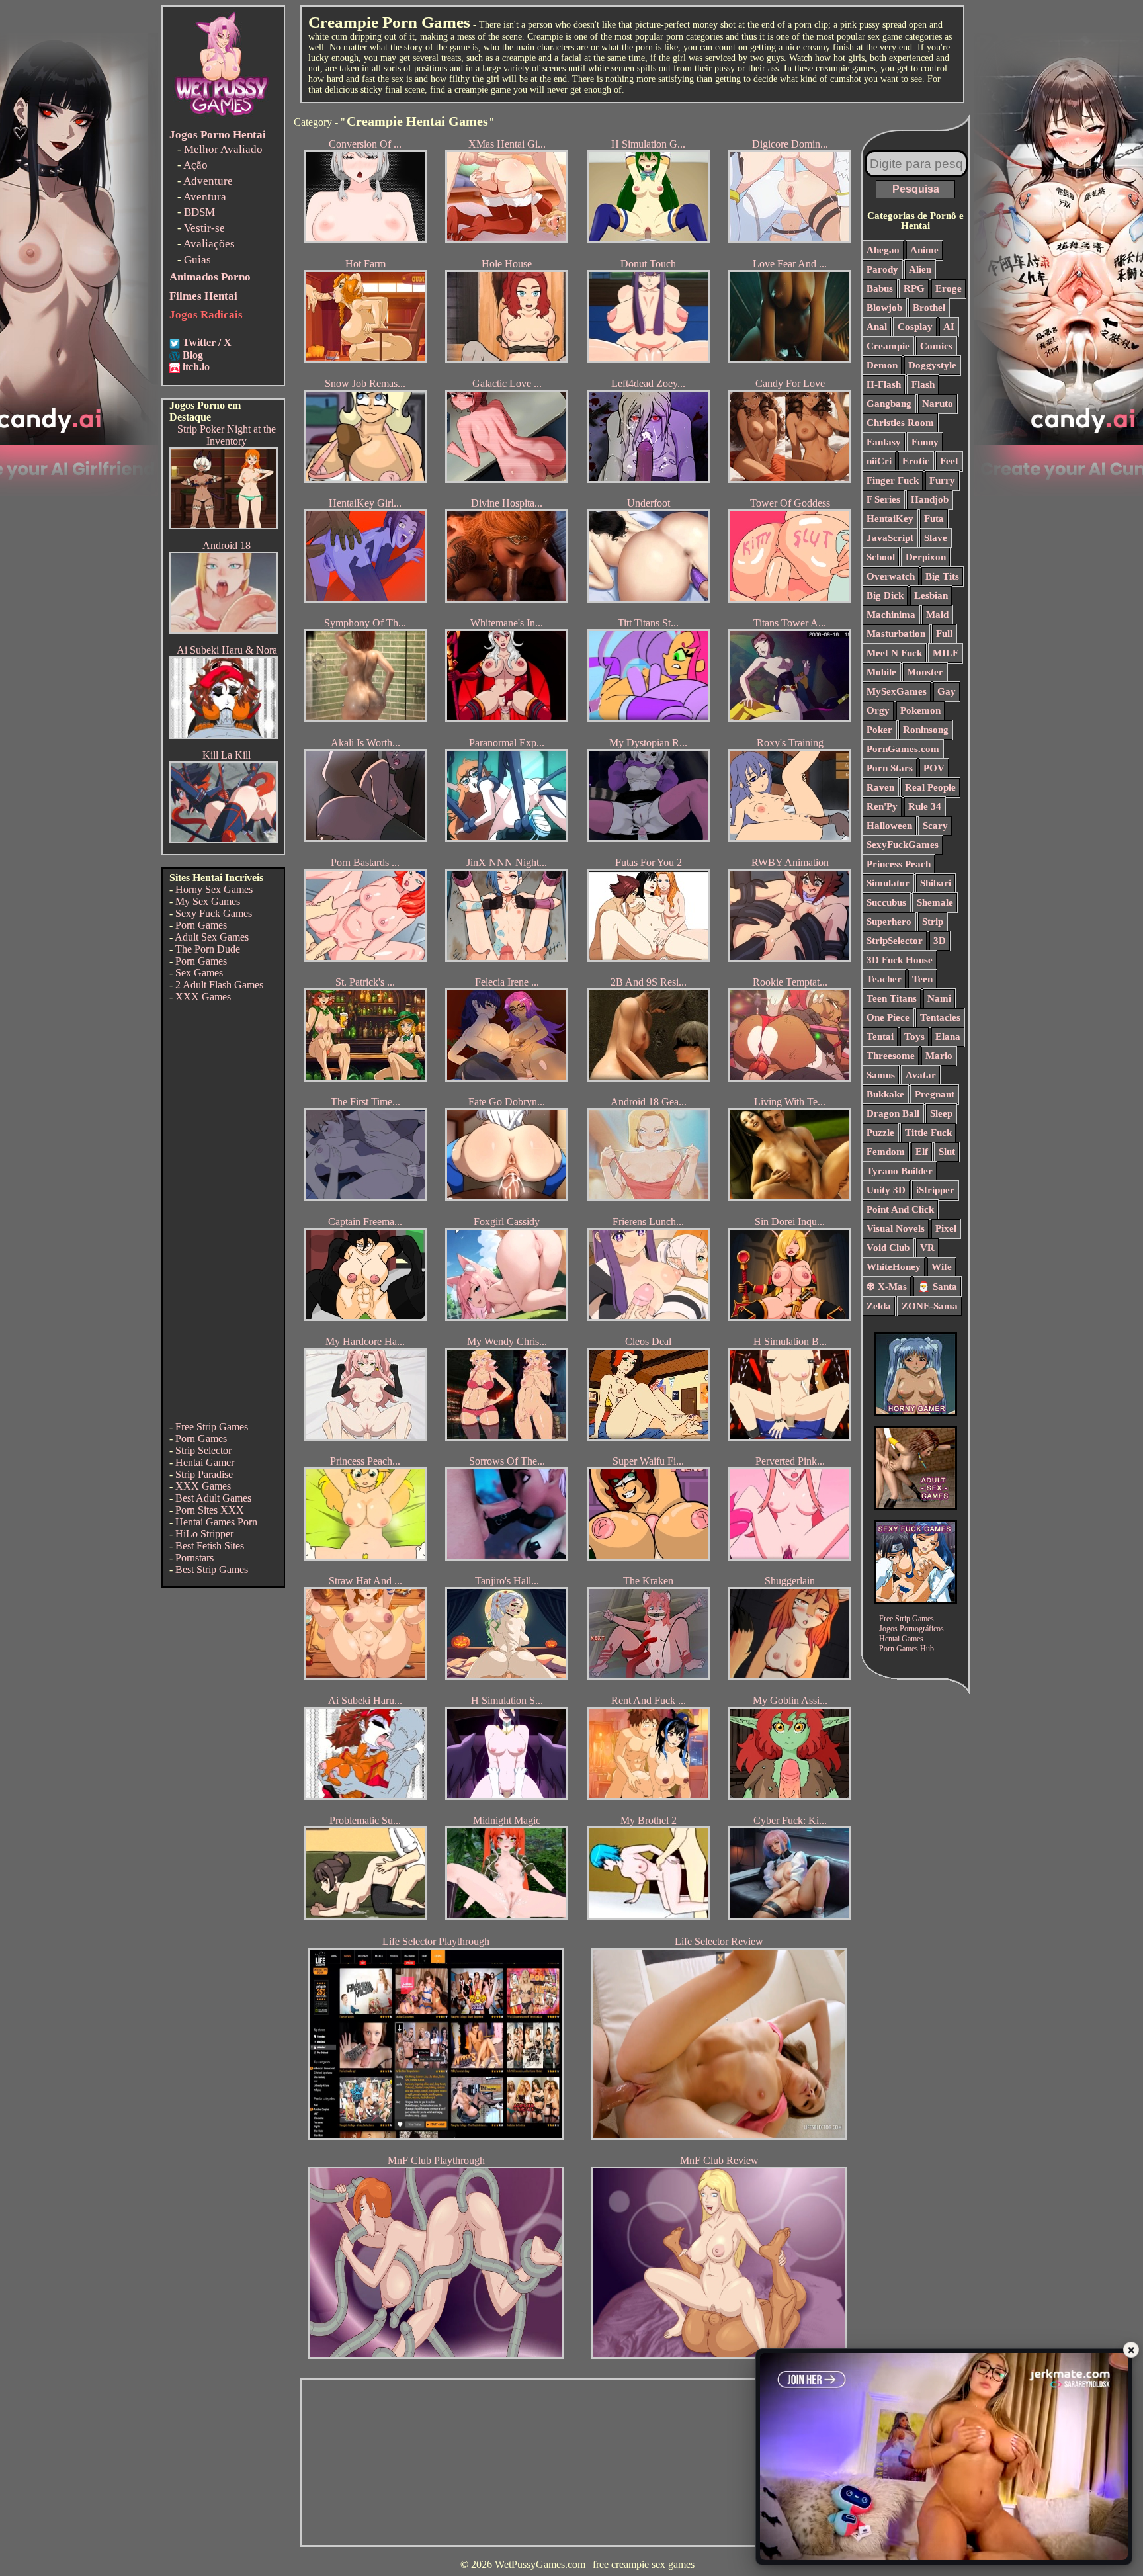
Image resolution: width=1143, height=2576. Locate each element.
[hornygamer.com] (915, 1412)
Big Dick (885, 595)
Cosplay (915, 327)
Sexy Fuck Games (214, 913)
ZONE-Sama (930, 1306)
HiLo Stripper (204, 1534)
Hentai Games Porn (216, 1522)
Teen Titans (892, 998)
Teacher (884, 979)
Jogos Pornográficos (911, 1629)
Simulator (888, 883)
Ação (195, 165)
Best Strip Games (212, 1569)
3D (940, 941)
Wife (942, 1267)
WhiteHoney (894, 1267)
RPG (914, 288)
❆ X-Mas (887, 1287)
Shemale (935, 902)
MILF (946, 653)
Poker (879, 730)
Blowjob (884, 308)
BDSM (199, 212)
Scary (935, 826)
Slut (947, 1152)
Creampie (888, 346)
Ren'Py (882, 806)
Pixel (946, 1228)
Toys (914, 1037)
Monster (925, 672)
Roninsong (926, 730)
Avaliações (209, 244)
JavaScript (890, 538)
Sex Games (199, 973)
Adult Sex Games (212, 937)
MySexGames (897, 691)
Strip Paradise (204, 1474)
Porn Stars (890, 768)
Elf (922, 1152)
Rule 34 (925, 806)
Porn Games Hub (907, 1649)
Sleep (941, 1113)
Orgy (878, 710)
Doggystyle (932, 365)
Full (944, 634)
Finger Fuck (893, 480)
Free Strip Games (212, 1427)
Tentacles (940, 1017)
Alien (920, 269)
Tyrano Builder (900, 1171)
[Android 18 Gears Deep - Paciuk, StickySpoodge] (224, 630)
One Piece (888, 1017)
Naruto (938, 404)
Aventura (205, 197)
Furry (942, 480)
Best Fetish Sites (210, 1546)
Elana (948, 1037)
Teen (922, 979)
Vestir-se (204, 228)
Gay (947, 691)
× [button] (1131, 2349)
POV (934, 768)
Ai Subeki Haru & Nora (227, 650)
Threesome (891, 1056)
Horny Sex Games (214, 889)
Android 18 (227, 545)
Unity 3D (886, 1190)
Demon (882, 365)
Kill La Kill (227, 755)
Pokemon (920, 710)
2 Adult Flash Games (219, 985)
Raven (880, 787)
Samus (881, 1075)
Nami (939, 998)
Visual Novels (896, 1228)
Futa (934, 519)
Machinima (891, 615)
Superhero (889, 922)
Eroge (949, 288)
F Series (883, 499)
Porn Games (201, 925)
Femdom (886, 1152)
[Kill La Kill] (224, 840)
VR (927, 1248)
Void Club (888, 1248)
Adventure (208, 181)
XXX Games (203, 997)
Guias (197, 260)
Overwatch (891, 576)
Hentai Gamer (205, 1462)
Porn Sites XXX (210, 1510)
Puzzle (880, 1133)
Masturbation (896, 634)
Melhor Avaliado (223, 149)
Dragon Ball (893, 1113)
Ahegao (883, 250)
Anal (877, 327)
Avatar (921, 1075)
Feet (949, 461)
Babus (880, 288)
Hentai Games (901, 1639)
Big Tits (942, 576)
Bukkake (885, 1094)
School (881, 557)
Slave (936, 538)
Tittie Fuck (928, 1133)
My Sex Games (208, 901)
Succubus (886, 902)
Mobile (881, 672)
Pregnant (935, 1094)
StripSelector (895, 941)
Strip (933, 922)
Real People (930, 787)
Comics (936, 346)
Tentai (880, 1037)
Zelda (879, 1306)
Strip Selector (203, 1450)
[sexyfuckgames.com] (915, 1600)
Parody (882, 269)
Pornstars (194, 1558)
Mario (939, 1056)
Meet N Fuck (894, 653)
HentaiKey (890, 519)
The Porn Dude (208, 949)
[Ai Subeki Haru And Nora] (224, 735)
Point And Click (900, 1209)
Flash (923, 384)
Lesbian (931, 595)
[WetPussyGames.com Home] (222, 117)
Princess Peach (899, 864)
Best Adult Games (213, 1498)
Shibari (936, 883)
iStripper (935, 1190)
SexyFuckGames (903, 845)
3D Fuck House (900, 960)
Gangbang (889, 404)
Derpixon (926, 557)
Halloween (889, 826)
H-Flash (884, 384)
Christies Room (900, 423)
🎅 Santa (937, 1287)
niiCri (879, 461)
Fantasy (884, 442)
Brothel (929, 308)
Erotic (916, 461)
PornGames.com (903, 749)
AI (949, 327)
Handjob (930, 499)
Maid (937, 615)
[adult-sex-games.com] (915, 1506)
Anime (924, 250)
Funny (925, 442)
